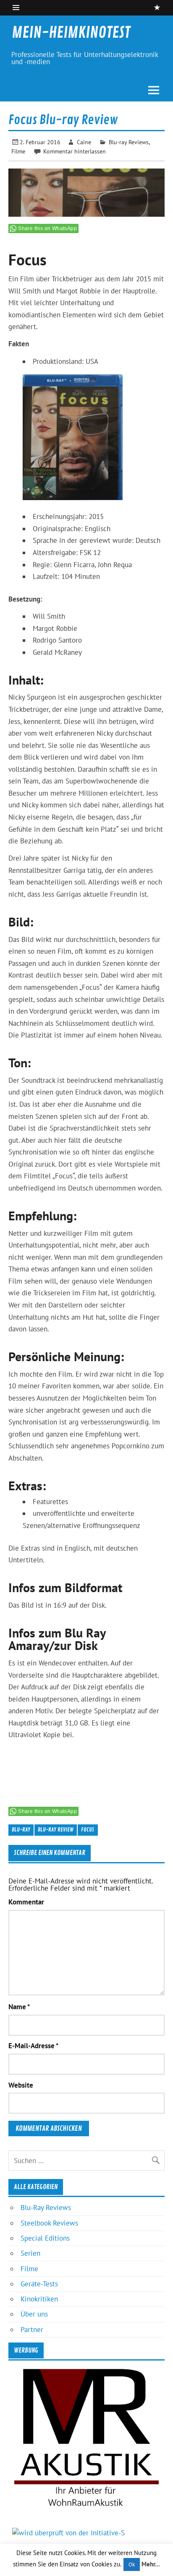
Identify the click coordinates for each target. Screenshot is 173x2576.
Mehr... (151, 2564)
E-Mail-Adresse (33, 2046)
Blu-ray (21, 1830)
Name (19, 2007)
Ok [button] (132, 2564)
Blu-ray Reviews (129, 142)
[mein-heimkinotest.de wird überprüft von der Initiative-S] (68, 2533)
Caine (84, 142)
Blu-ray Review (56, 1830)
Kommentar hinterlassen (75, 151)
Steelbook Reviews (49, 2223)
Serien (30, 2253)
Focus (88, 1830)
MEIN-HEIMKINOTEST (71, 33)
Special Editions (45, 2238)
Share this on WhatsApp (47, 228)
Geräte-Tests (39, 2284)
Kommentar (26, 1902)
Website (21, 2085)
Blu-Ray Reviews (46, 2208)
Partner (32, 2330)
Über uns (34, 2314)
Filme (18, 151)
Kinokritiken (39, 2299)
